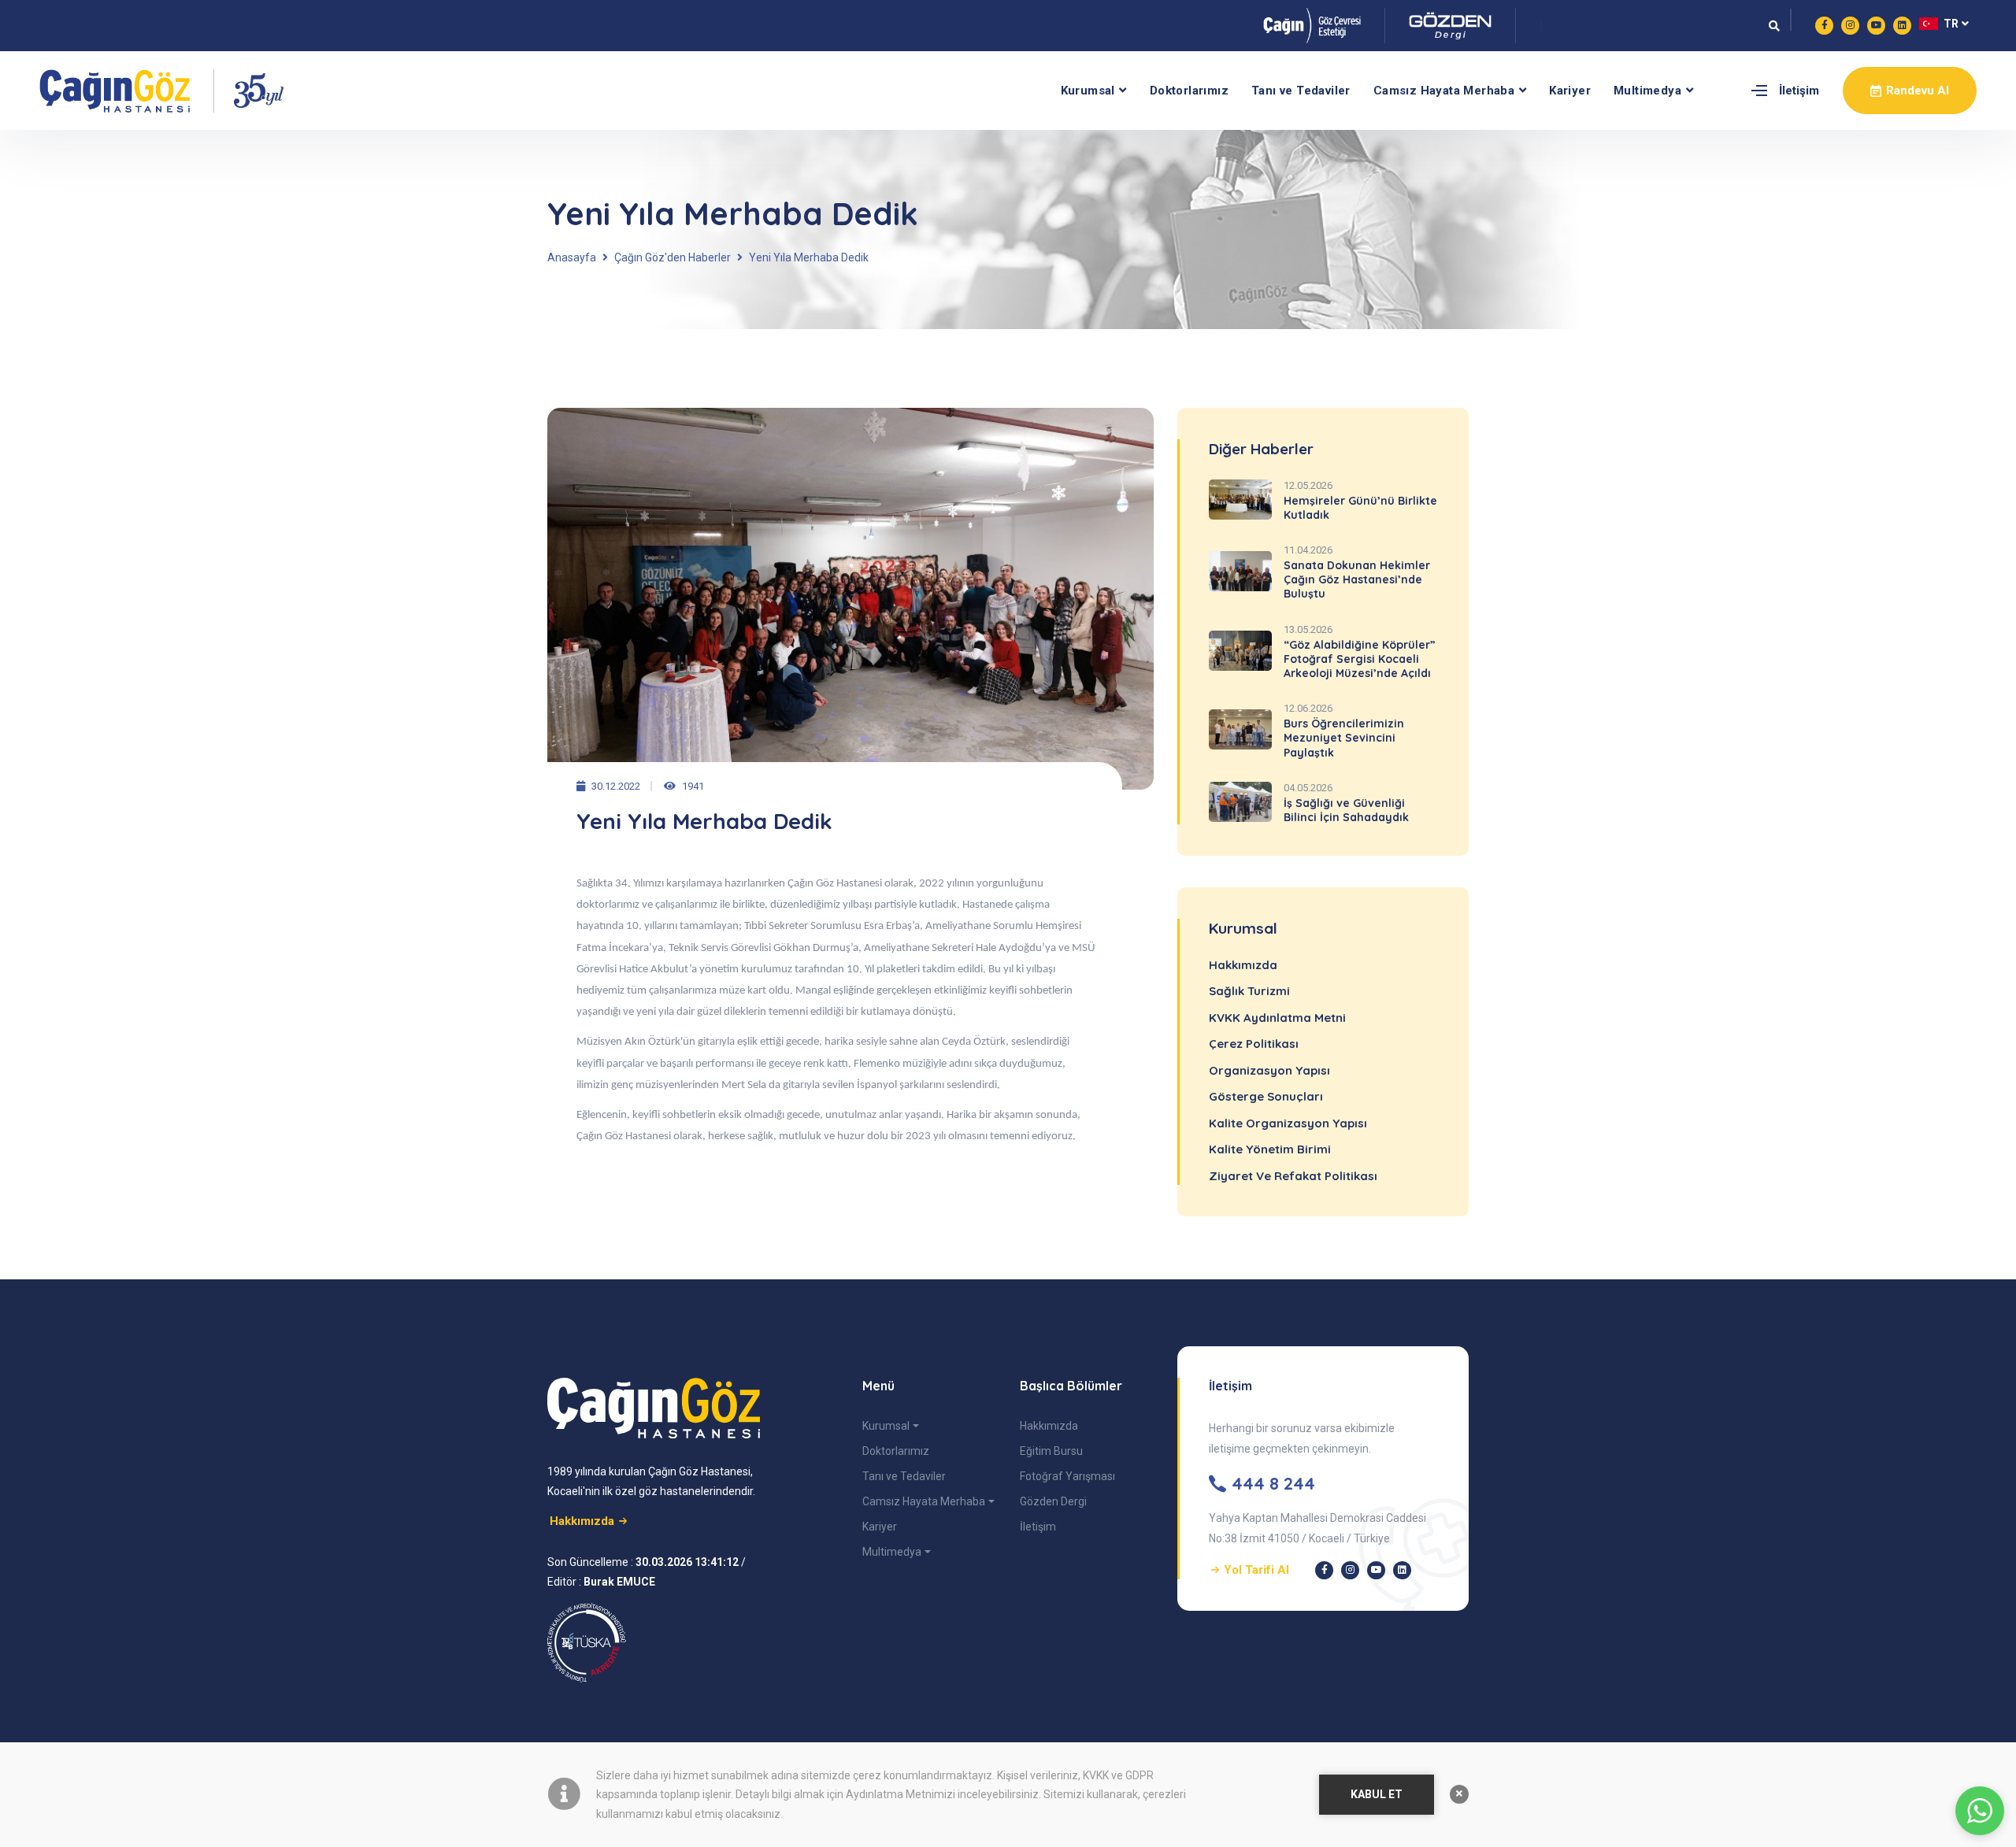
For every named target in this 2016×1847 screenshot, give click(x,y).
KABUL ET (1377, 1794)
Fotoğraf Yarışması (1067, 1476)
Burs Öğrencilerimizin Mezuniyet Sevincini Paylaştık (1344, 738)
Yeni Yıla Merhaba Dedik (809, 257)
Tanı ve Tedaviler (1301, 91)
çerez (867, 1775)
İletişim (1799, 91)
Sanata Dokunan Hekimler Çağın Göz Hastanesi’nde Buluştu (1357, 579)
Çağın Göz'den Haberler (673, 257)
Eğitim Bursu (1051, 1451)
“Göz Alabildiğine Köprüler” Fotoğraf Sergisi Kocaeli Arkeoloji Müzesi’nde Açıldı (1360, 659)
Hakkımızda (1049, 1426)
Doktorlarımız (1189, 91)
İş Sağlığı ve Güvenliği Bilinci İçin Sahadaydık (1346, 810)
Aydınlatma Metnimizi (901, 1794)
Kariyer (1570, 91)
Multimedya (1647, 91)
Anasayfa (572, 257)
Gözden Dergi (1053, 1501)
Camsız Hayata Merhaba (1444, 91)
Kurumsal (1088, 91)
